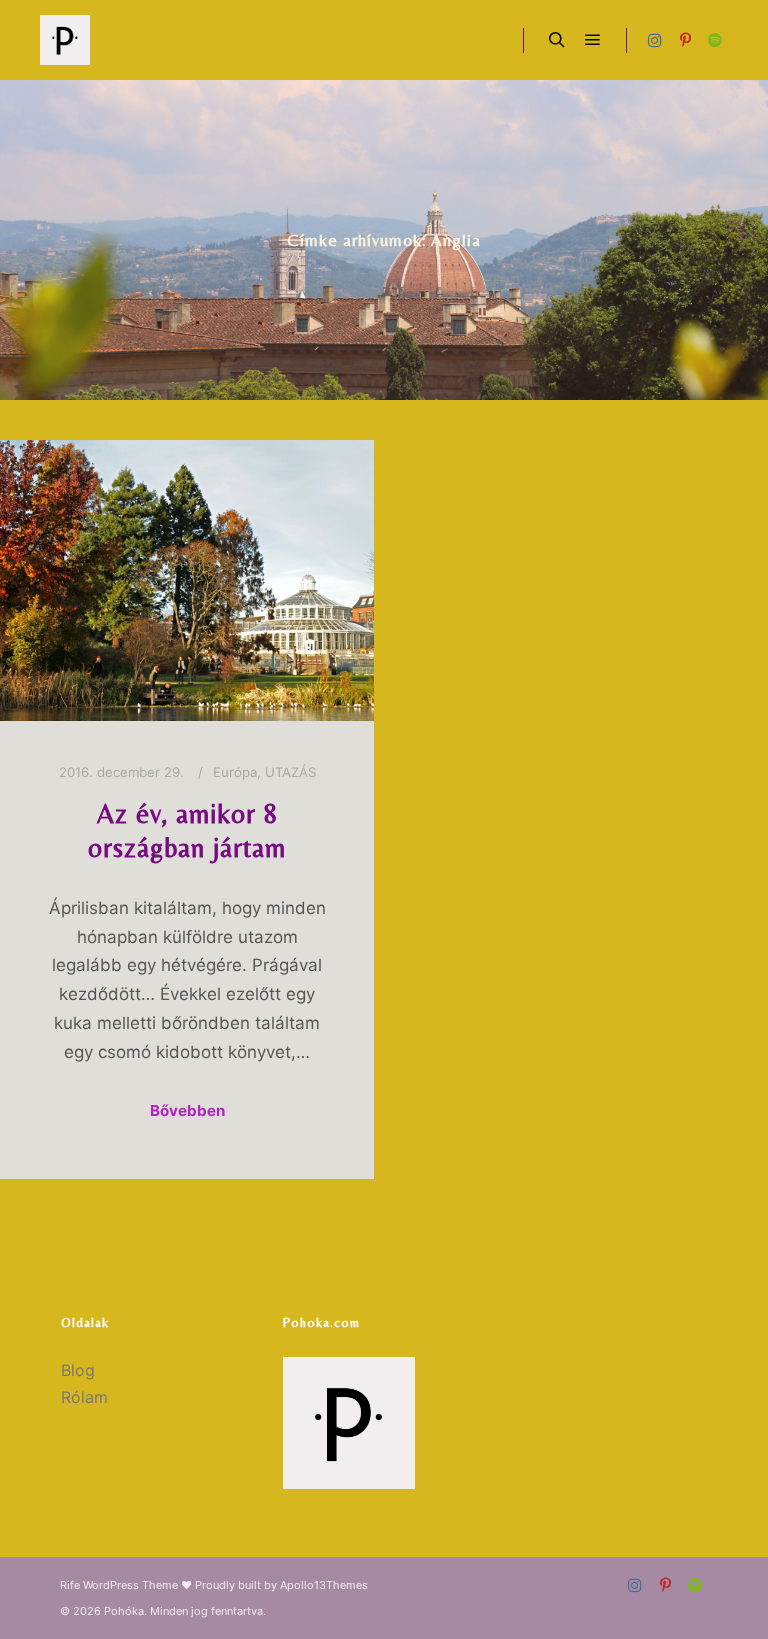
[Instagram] (655, 40)
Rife (70, 1585)
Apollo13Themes (324, 1585)
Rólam (84, 1397)
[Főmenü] (593, 40)
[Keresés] (557, 40)
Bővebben (187, 1110)
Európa (235, 772)
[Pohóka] (65, 40)
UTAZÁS (290, 772)
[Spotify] (715, 40)
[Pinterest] (685, 40)
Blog (78, 1370)
